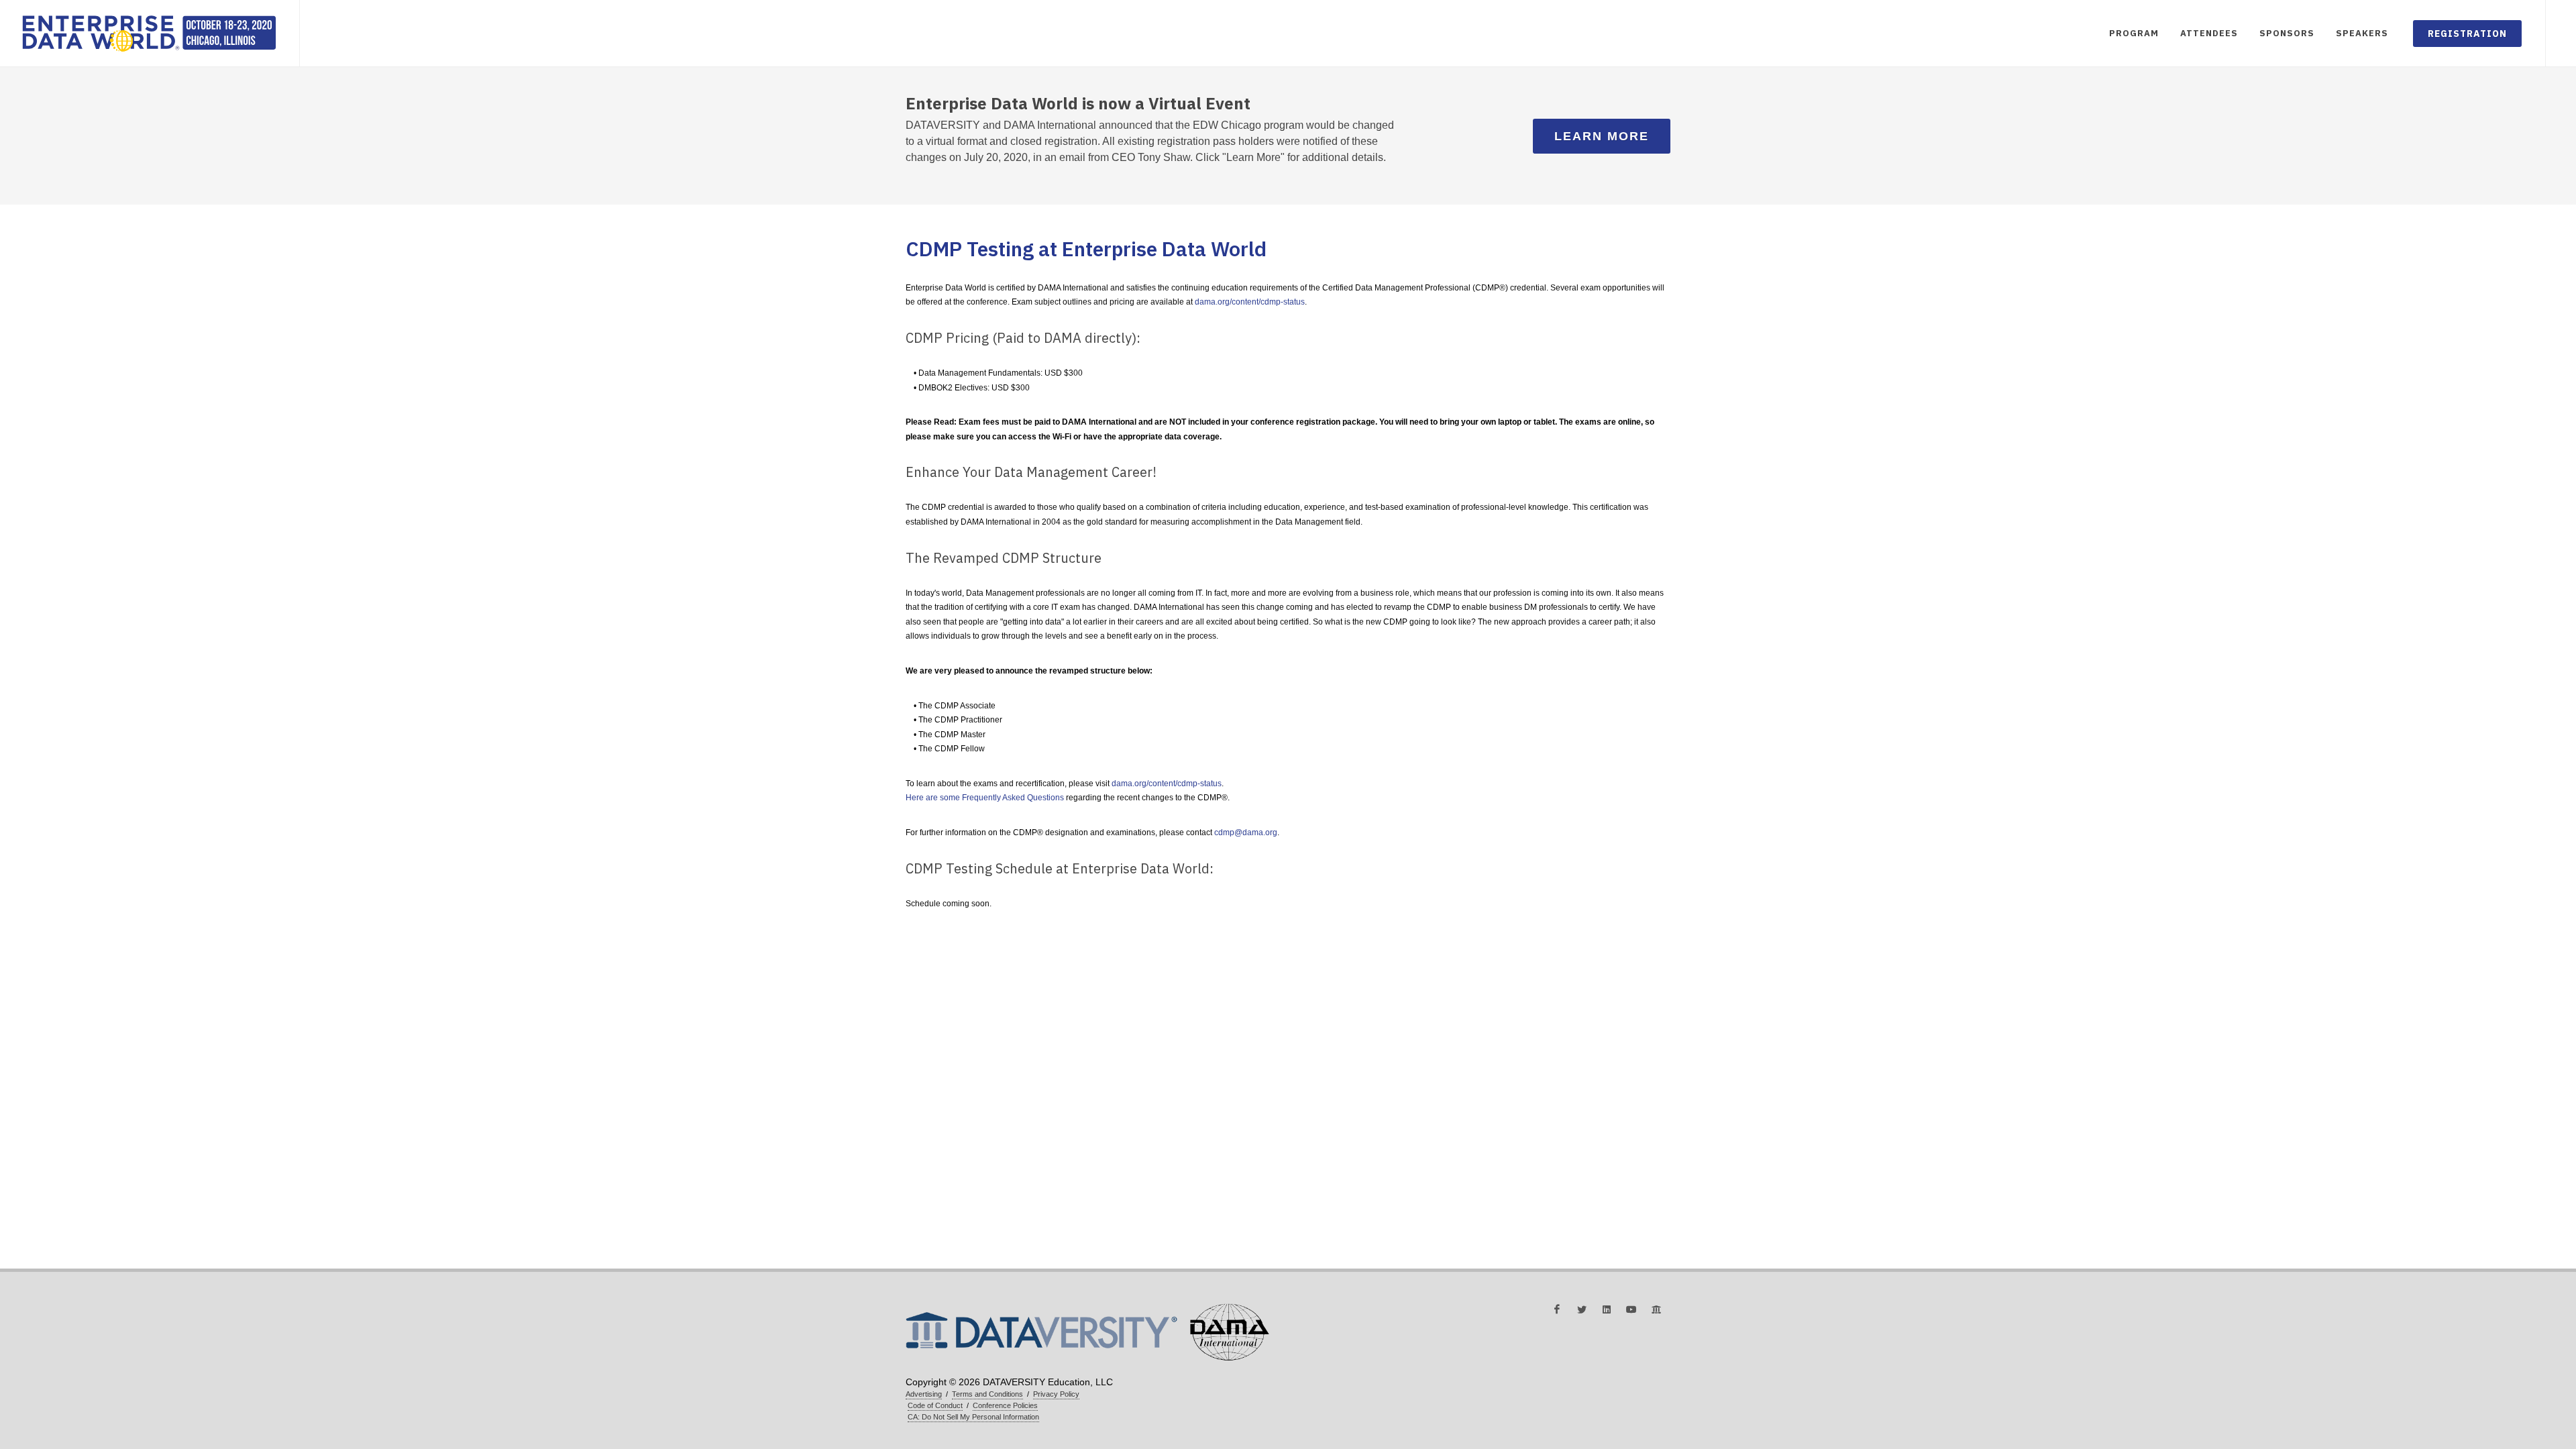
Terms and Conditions (987, 1394)
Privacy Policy (1056, 1394)
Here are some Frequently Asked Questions (985, 798)
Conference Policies (1005, 1405)
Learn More (1602, 136)
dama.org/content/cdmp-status (1250, 302)
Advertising (924, 1394)
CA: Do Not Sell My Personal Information (973, 1417)
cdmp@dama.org (1246, 833)
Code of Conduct (935, 1405)
